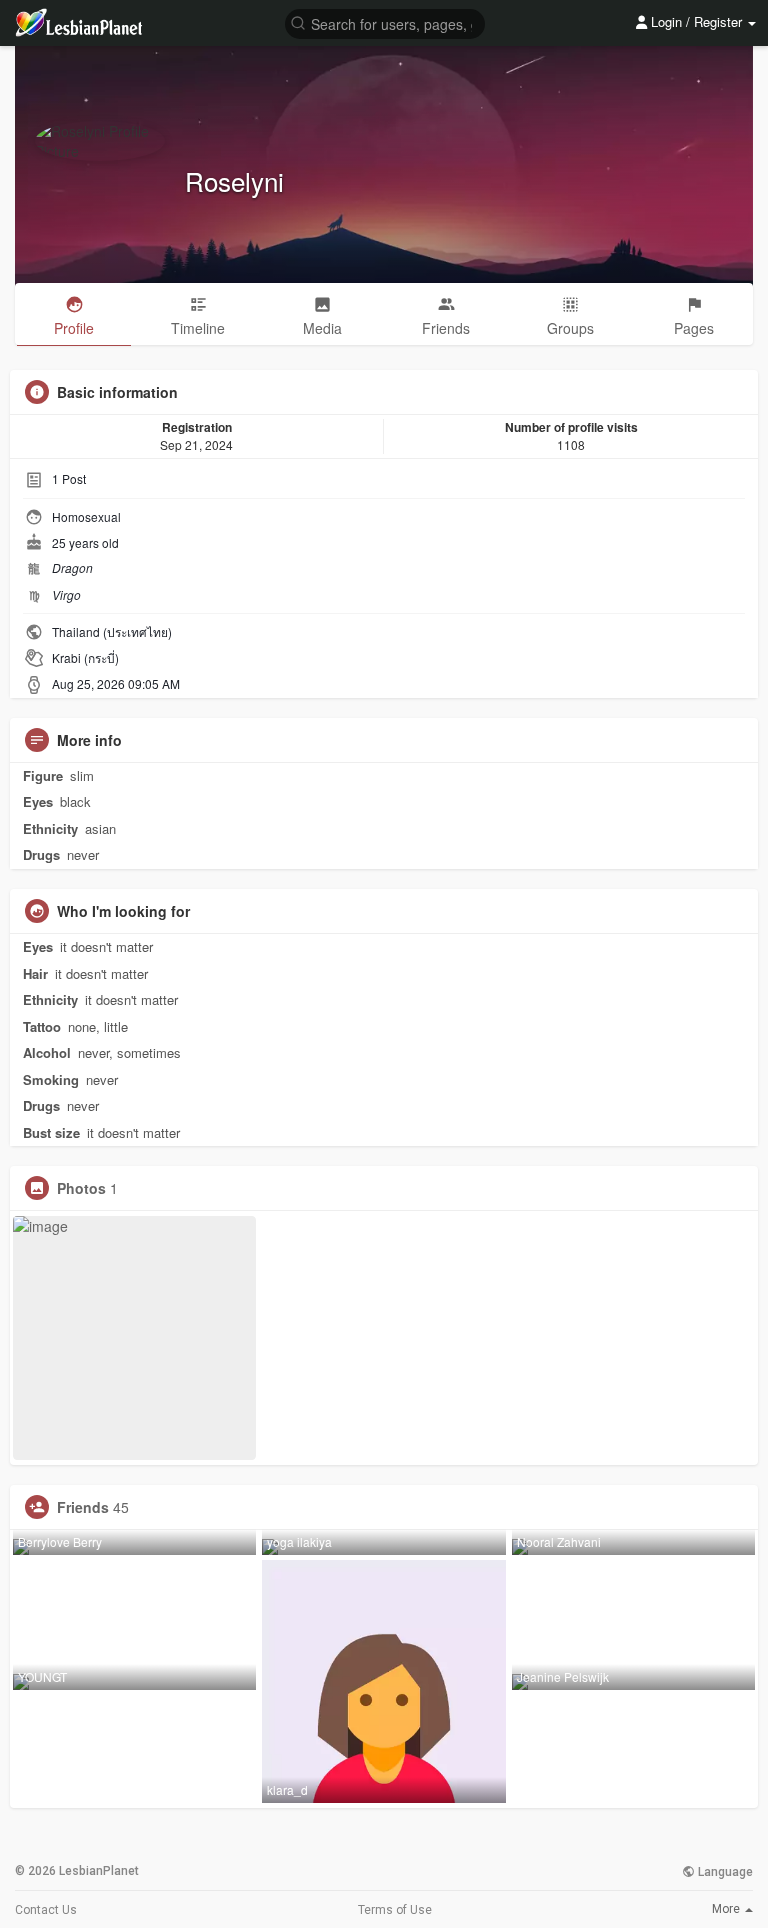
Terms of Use (395, 1910)
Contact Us (46, 1910)
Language (724, 1872)
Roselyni (234, 180)
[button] (385, 22)
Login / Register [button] (696, 21)
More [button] (727, 1909)
